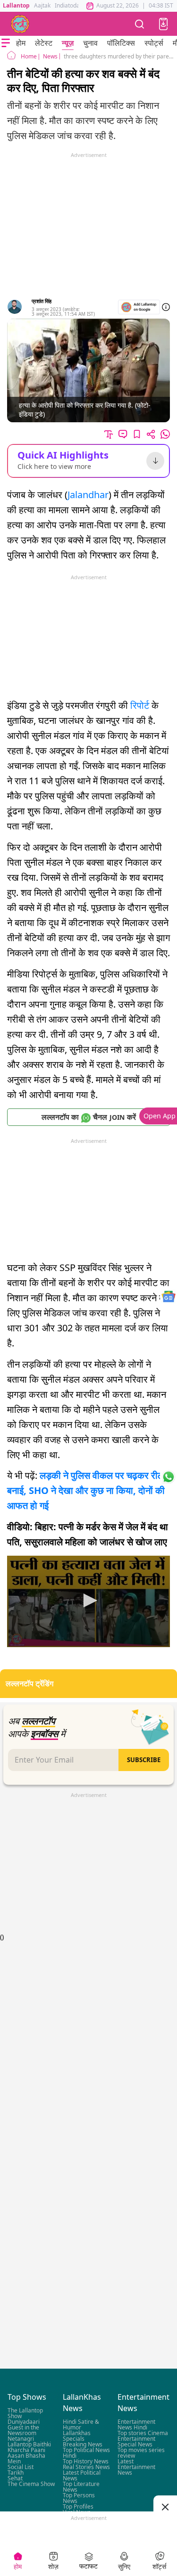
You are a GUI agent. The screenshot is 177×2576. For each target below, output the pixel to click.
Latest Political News (82, 2475)
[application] (88, 1601)
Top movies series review (141, 2453)
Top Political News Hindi (86, 2453)
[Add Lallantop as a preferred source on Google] (139, 307)
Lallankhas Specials (77, 2436)
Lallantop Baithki (29, 2444)
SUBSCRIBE (144, 1760)
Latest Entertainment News (136, 2467)
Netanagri (21, 2439)
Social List (21, 2467)
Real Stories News (86, 2467)
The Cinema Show (31, 2484)
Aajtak (42, 5)
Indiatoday (69, 5)
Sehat (15, 2478)
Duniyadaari (24, 2422)
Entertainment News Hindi (136, 2424)
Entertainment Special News (136, 2441)
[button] (163, 24)
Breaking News (83, 2444)
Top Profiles (78, 2506)
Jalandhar (88, 495)
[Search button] (140, 24)
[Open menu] (6, 43)
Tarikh (16, 2473)
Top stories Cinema (143, 2433)
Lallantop (16, 5)
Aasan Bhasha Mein (26, 2458)
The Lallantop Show (25, 2413)
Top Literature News (81, 2487)
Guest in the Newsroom (23, 2430)
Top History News (86, 2461)
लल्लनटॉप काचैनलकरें (89, 1117)
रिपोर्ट (141, 705)
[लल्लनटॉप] (20, 24)
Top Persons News (79, 2498)
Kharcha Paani (26, 2450)
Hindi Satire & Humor (81, 2424)
